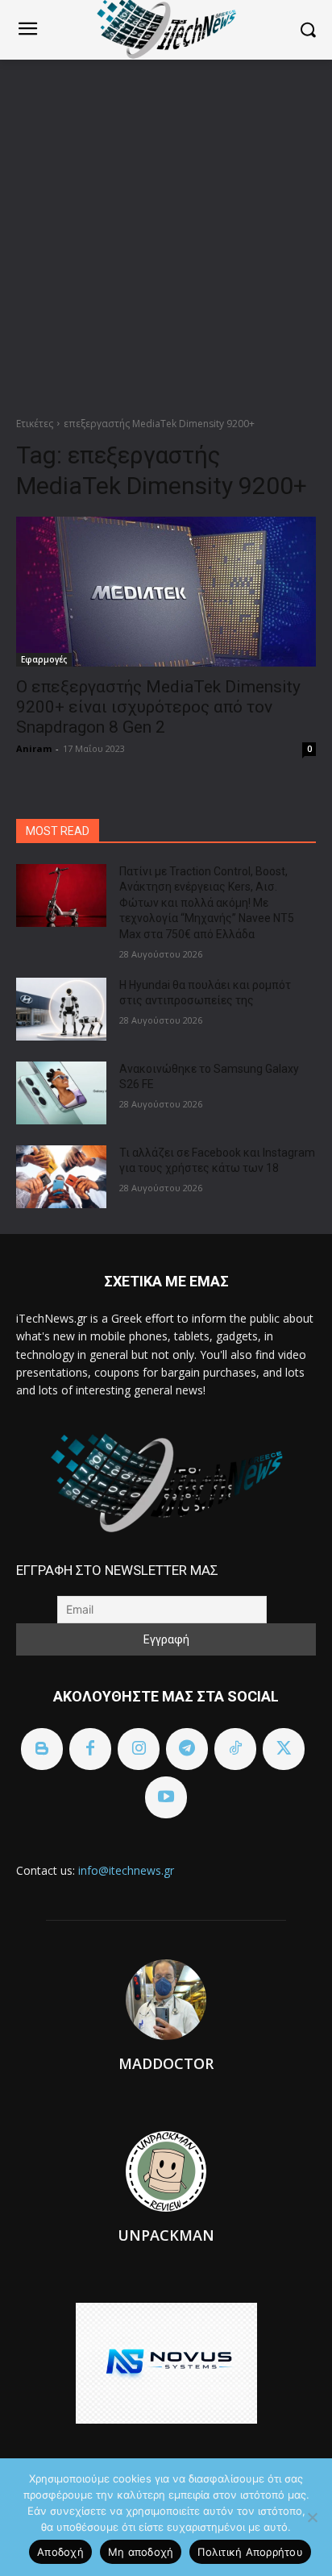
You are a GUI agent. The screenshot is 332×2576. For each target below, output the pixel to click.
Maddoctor (166, 2063)
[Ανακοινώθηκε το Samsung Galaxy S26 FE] (61, 1093)
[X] (284, 1749)
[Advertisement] (166, 234)
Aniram (34, 748)
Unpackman (166, 2235)
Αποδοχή (60, 2552)
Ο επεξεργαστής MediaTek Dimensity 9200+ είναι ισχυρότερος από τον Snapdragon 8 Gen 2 (158, 707)
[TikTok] (235, 1749)
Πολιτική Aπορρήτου (250, 2552)
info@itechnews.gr (126, 1870)
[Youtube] (166, 1797)
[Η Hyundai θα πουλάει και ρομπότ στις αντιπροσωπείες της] (61, 1009)
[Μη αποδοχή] (312, 2517)
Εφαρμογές (44, 659)
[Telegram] (187, 1749)
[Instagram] (139, 1749)
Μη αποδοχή (141, 2552)
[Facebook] (90, 1749)
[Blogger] (42, 1749)
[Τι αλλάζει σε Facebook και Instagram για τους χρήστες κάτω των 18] (61, 1177)
